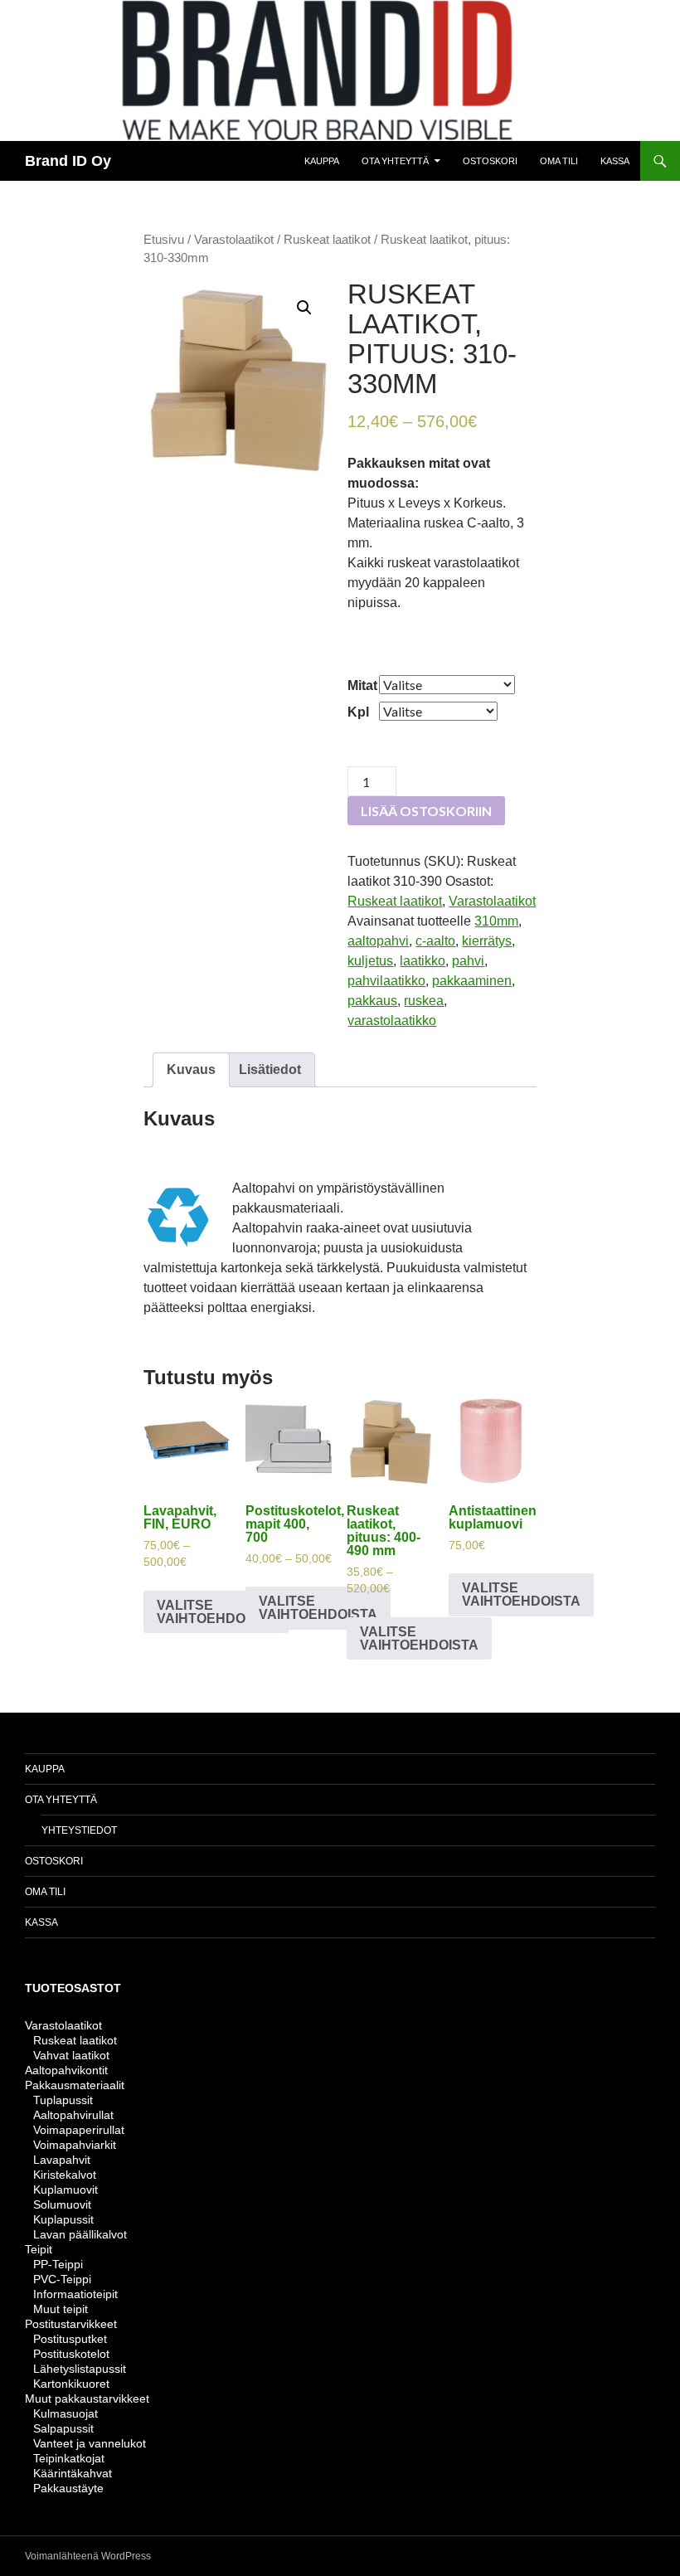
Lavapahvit (62, 2160)
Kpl (358, 712)
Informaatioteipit (75, 2294)
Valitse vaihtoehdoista (216, 1612)
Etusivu (164, 240)
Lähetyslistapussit (80, 2369)
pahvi (468, 961)
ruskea (424, 1001)
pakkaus (372, 1001)
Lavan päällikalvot (80, 2234)
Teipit (39, 2249)
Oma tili (559, 161)
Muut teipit (61, 2309)
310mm (496, 921)
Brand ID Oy (68, 161)
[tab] (191, 1070)
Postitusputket (70, 2339)
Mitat (362, 685)
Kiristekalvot (65, 2175)
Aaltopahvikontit (66, 2070)
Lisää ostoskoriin (426, 811)
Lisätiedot (270, 1069)
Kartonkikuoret (71, 2384)
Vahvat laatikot (71, 2055)
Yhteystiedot (79, 1830)
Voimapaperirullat (79, 2130)
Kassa (615, 161)
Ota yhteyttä (395, 161)
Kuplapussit (63, 2219)
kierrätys (487, 941)
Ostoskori (490, 161)
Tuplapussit (63, 2100)
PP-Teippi (58, 2264)
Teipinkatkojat (69, 2458)
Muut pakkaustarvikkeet (87, 2399)
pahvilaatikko (386, 981)
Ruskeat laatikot (327, 240)
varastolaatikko (392, 1021)
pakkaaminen (472, 981)
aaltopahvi (378, 941)
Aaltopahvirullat (73, 2115)
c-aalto (435, 941)
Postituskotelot (71, 2354)
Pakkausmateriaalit (75, 2085)
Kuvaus (191, 1069)
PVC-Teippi (62, 2279)
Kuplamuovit (66, 2190)
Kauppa (322, 161)
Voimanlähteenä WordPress (88, 2556)
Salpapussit (63, 2428)
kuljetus (370, 961)
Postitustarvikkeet (71, 2324)
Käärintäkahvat (73, 2473)
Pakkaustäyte (68, 2488)
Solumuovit (62, 2204)
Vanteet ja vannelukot (90, 2443)
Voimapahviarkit (75, 2145)
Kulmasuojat (66, 2413)
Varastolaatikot (234, 240)
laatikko (423, 961)
